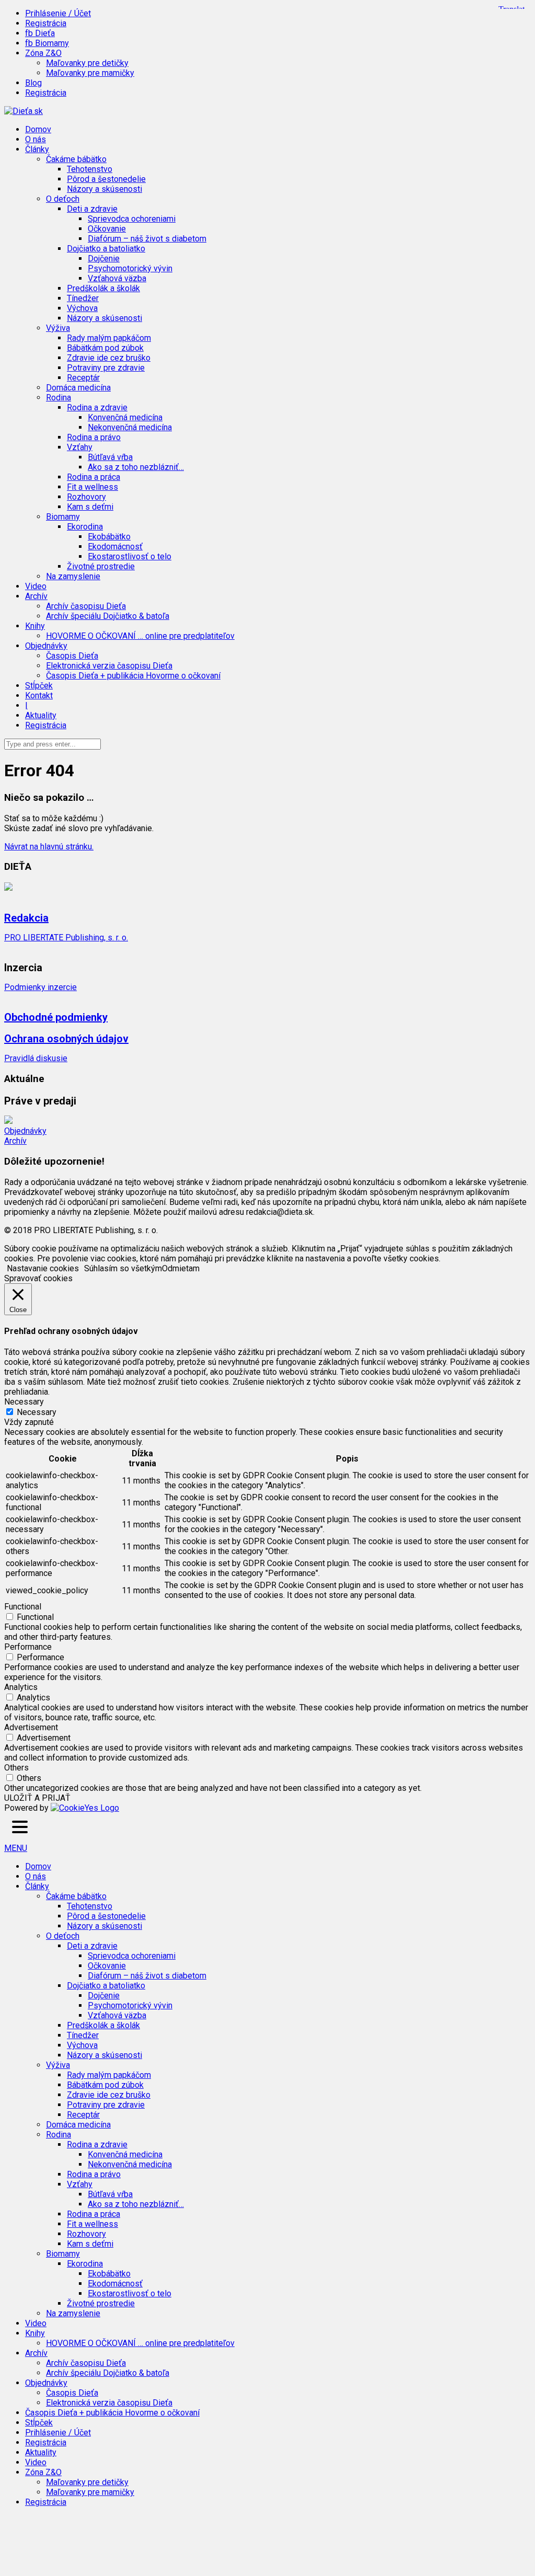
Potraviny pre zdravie (106, 368)
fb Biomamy (47, 43)
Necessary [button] (24, 1402)
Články (37, 1886)
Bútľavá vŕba (110, 457)
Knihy (35, 2333)
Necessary (37, 1412)
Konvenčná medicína (125, 417)
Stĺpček (39, 686)
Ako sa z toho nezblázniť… (136, 467)
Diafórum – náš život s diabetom (147, 239)
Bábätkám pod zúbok (105, 348)
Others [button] (16, 1768)
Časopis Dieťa (72, 656)
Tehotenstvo (90, 169)
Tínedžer (83, 298)
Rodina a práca (94, 477)
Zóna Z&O (43, 2472)
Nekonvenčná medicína (130, 427)
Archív (15, 1141)
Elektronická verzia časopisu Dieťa (109, 666)
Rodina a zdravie (97, 2144)
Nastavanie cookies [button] (43, 1268)
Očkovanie (107, 229)
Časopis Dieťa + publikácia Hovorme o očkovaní (133, 676)
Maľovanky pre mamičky (90, 73)
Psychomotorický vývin (130, 268)
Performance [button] (28, 1647)
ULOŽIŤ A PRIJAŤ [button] (37, 1798)
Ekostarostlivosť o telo (130, 556)
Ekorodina (85, 2264)
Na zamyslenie (73, 576)
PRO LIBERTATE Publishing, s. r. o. (66, 938)
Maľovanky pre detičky (87, 63)
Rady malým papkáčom (109, 338)
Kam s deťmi (90, 507)
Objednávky (25, 1131)
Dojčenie (104, 258)
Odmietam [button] (181, 1268)
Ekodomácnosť (115, 547)
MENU (16, 1848)
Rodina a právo (94, 437)
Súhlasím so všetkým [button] (123, 1268)
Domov (38, 129)
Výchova (82, 308)
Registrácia (46, 23)
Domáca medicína (78, 388)
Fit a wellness (92, 487)
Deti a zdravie (92, 1946)
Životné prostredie (101, 566)
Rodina (59, 2135)
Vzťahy (80, 2184)
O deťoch (63, 1936)
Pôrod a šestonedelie (106, 179)
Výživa (58, 2065)
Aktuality (41, 715)
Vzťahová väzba (117, 278)
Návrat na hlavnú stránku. (49, 847)
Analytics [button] (21, 1687)
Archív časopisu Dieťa (86, 606)
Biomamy (63, 2254)
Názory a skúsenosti (104, 189)
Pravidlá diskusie (36, 1058)
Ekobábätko (109, 537)
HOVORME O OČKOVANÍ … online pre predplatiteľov (140, 636)
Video (36, 586)
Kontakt (39, 695)
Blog (33, 83)
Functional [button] (23, 1607)
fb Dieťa (40, 33)
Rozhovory (86, 497)
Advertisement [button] (31, 1727)
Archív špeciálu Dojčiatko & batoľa (108, 616)
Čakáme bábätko (76, 1896)
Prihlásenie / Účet (58, 13)
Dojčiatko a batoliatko (106, 1986)
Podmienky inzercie (40, 987)
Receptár (83, 378)
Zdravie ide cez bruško (109, 358)
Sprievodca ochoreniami (132, 219)
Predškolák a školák (103, 288)
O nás (36, 139)
